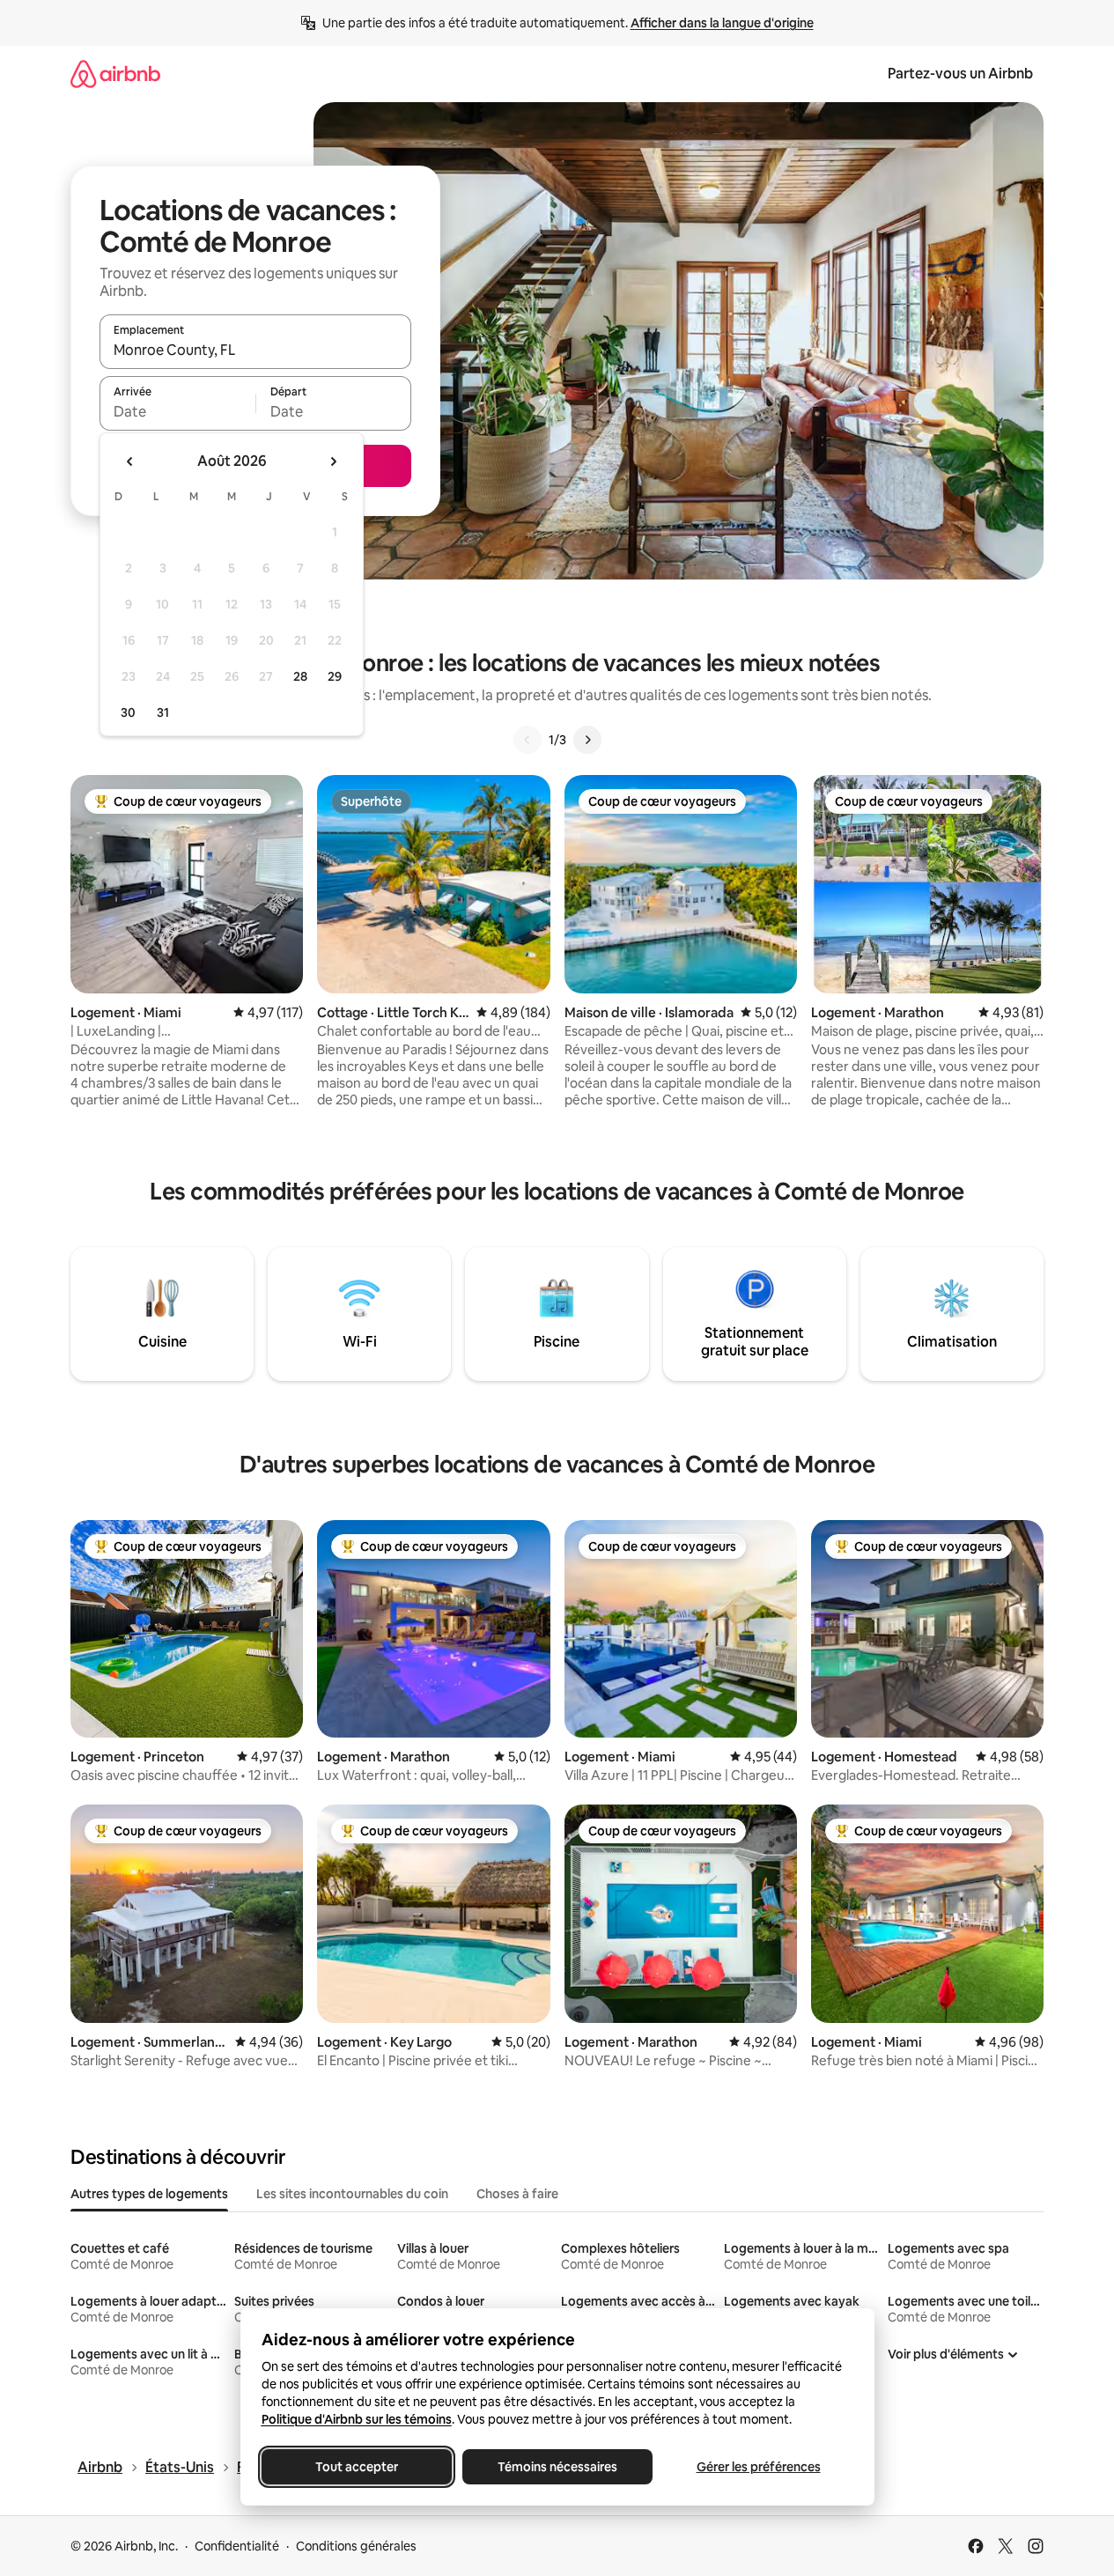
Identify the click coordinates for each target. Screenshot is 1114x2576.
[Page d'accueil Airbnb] (115, 74)
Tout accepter (357, 2467)
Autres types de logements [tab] (149, 2194)
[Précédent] (527, 740)
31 (163, 712)
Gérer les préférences (758, 2467)
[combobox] (255, 350)
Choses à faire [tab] (517, 2194)
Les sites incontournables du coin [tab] (352, 2194)
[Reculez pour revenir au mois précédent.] (130, 461)
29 (335, 676)
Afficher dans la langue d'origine (722, 23)
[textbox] (177, 411)
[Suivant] (587, 740)
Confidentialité (237, 2546)
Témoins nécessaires (557, 2467)
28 (300, 676)
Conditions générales (356, 2546)
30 (128, 712)
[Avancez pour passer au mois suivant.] (333, 461)
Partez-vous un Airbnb (960, 74)
